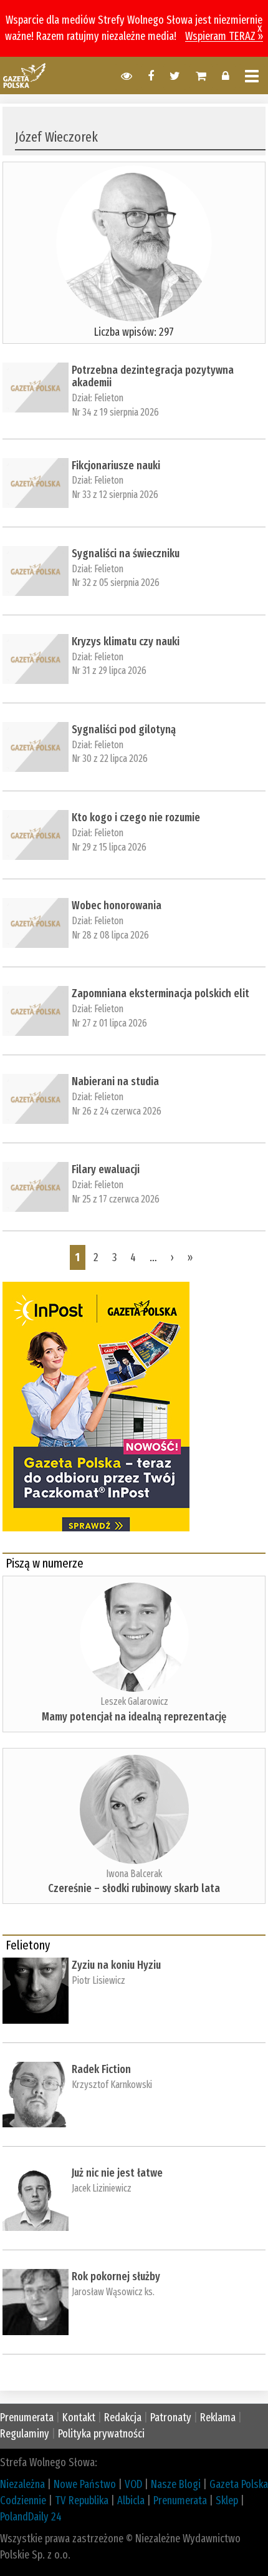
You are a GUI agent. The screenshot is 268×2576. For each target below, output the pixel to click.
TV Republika (82, 2500)
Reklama (218, 2417)
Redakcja (123, 2417)
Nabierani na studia (115, 1081)
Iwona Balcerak (134, 1874)
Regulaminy (25, 2434)
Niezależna (22, 2484)
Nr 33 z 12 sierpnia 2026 (115, 495)
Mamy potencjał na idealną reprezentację (134, 1717)
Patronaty (171, 2417)
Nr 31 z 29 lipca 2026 (109, 671)
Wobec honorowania (117, 905)
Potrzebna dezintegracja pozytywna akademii (153, 376)
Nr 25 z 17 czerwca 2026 (116, 1199)
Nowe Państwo (85, 2484)
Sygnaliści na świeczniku (126, 554)
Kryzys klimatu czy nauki (126, 642)
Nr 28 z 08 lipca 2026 (110, 935)
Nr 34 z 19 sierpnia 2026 (115, 412)
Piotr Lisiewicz (98, 1980)
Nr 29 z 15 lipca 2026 (109, 847)
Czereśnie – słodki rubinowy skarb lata (134, 1888)
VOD (133, 2484)
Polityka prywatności (101, 2434)
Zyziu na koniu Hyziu (116, 1965)
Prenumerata (27, 2417)
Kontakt (79, 2417)
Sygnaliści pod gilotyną (124, 729)
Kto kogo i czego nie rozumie (136, 817)
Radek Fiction (101, 2069)
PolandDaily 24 (31, 2517)
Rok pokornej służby (116, 2276)
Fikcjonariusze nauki (116, 466)
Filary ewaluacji (106, 1169)
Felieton (109, 398)
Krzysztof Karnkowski (112, 2085)
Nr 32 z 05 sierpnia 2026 (116, 583)
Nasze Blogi (176, 2484)
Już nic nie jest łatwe (117, 2173)
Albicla (131, 2500)
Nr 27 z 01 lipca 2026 (109, 1023)
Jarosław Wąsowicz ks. (113, 2292)
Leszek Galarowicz (134, 1701)
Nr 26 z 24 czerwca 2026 (117, 1111)
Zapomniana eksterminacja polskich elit (160, 993)
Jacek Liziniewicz (102, 2188)
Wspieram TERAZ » (224, 36)
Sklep (227, 2500)
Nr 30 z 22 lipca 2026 (110, 759)
